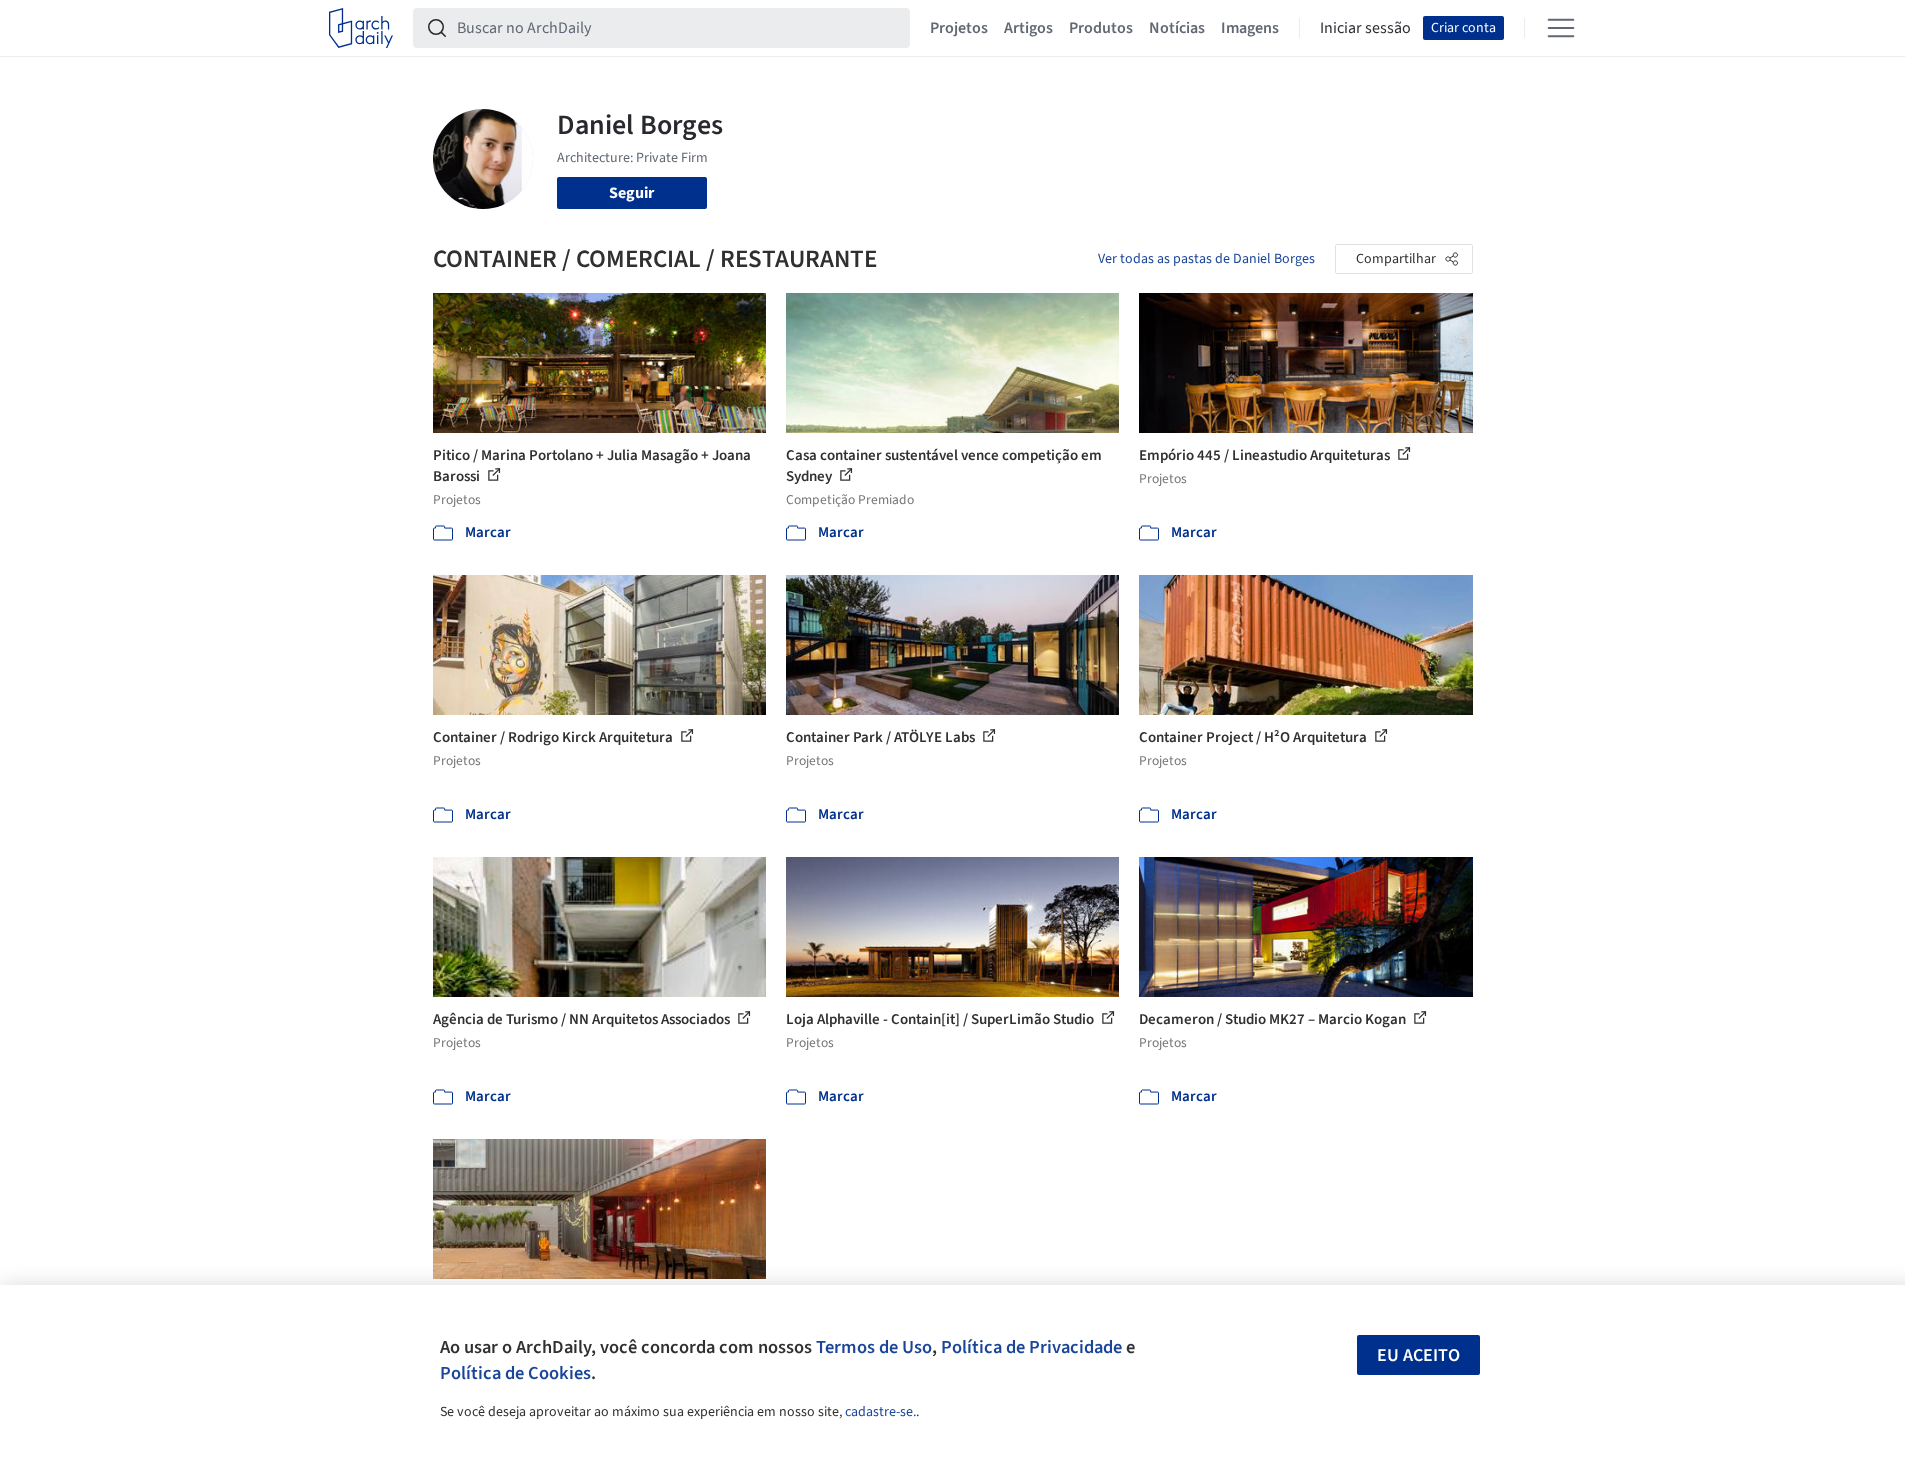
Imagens (1250, 28)
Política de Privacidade (1031, 1347)
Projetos (959, 28)
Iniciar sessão (1365, 28)
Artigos (1028, 28)
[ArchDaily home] (361, 28)
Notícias (1177, 28)
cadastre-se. (880, 1412)
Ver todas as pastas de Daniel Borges (1206, 259)
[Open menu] (1561, 28)
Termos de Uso (874, 1347)
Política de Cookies (515, 1373)
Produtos (1101, 28)
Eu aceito (1418, 1355)
